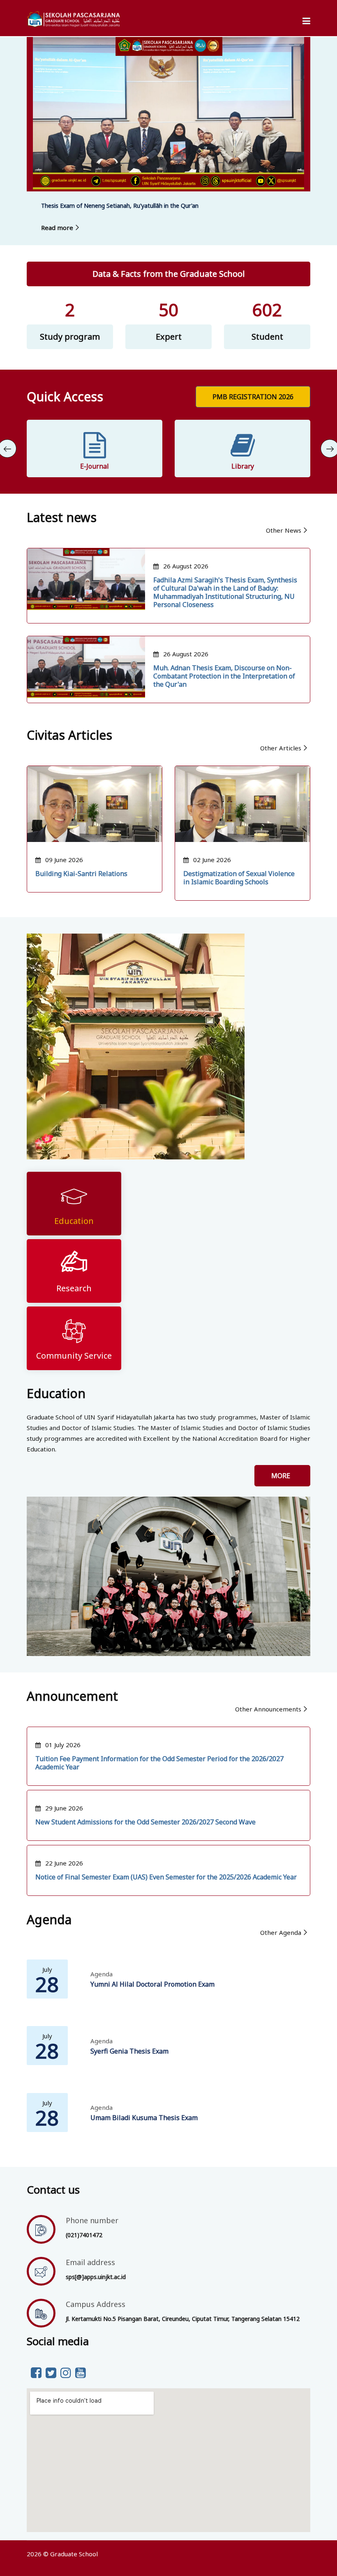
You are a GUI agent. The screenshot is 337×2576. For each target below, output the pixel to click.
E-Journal (95, 466)
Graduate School (74, 2554)
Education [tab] (74, 1221)
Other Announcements (268, 1709)
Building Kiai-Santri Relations (81, 874)
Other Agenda (281, 1932)
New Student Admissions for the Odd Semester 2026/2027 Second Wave (145, 1822)
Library (243, 466)
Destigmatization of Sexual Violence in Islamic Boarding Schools (239, 878)
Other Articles (281, 748)
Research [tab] (74, 1288)
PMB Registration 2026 (253, 397)
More (282, 1476)
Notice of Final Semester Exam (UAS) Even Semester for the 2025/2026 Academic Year (166, 1877)
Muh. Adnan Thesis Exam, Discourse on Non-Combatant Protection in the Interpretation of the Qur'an (224, 676)
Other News (284, 530)
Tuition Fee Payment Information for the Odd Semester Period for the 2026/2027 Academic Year (159, 1763)
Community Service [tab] (74, 1356)
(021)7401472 (84, 2235)
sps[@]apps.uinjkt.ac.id (96, 2277)
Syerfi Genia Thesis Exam (129, 2051)
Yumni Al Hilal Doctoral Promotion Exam (152, 1984)
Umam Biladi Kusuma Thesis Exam (144, 2118)
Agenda (102, 1974)
